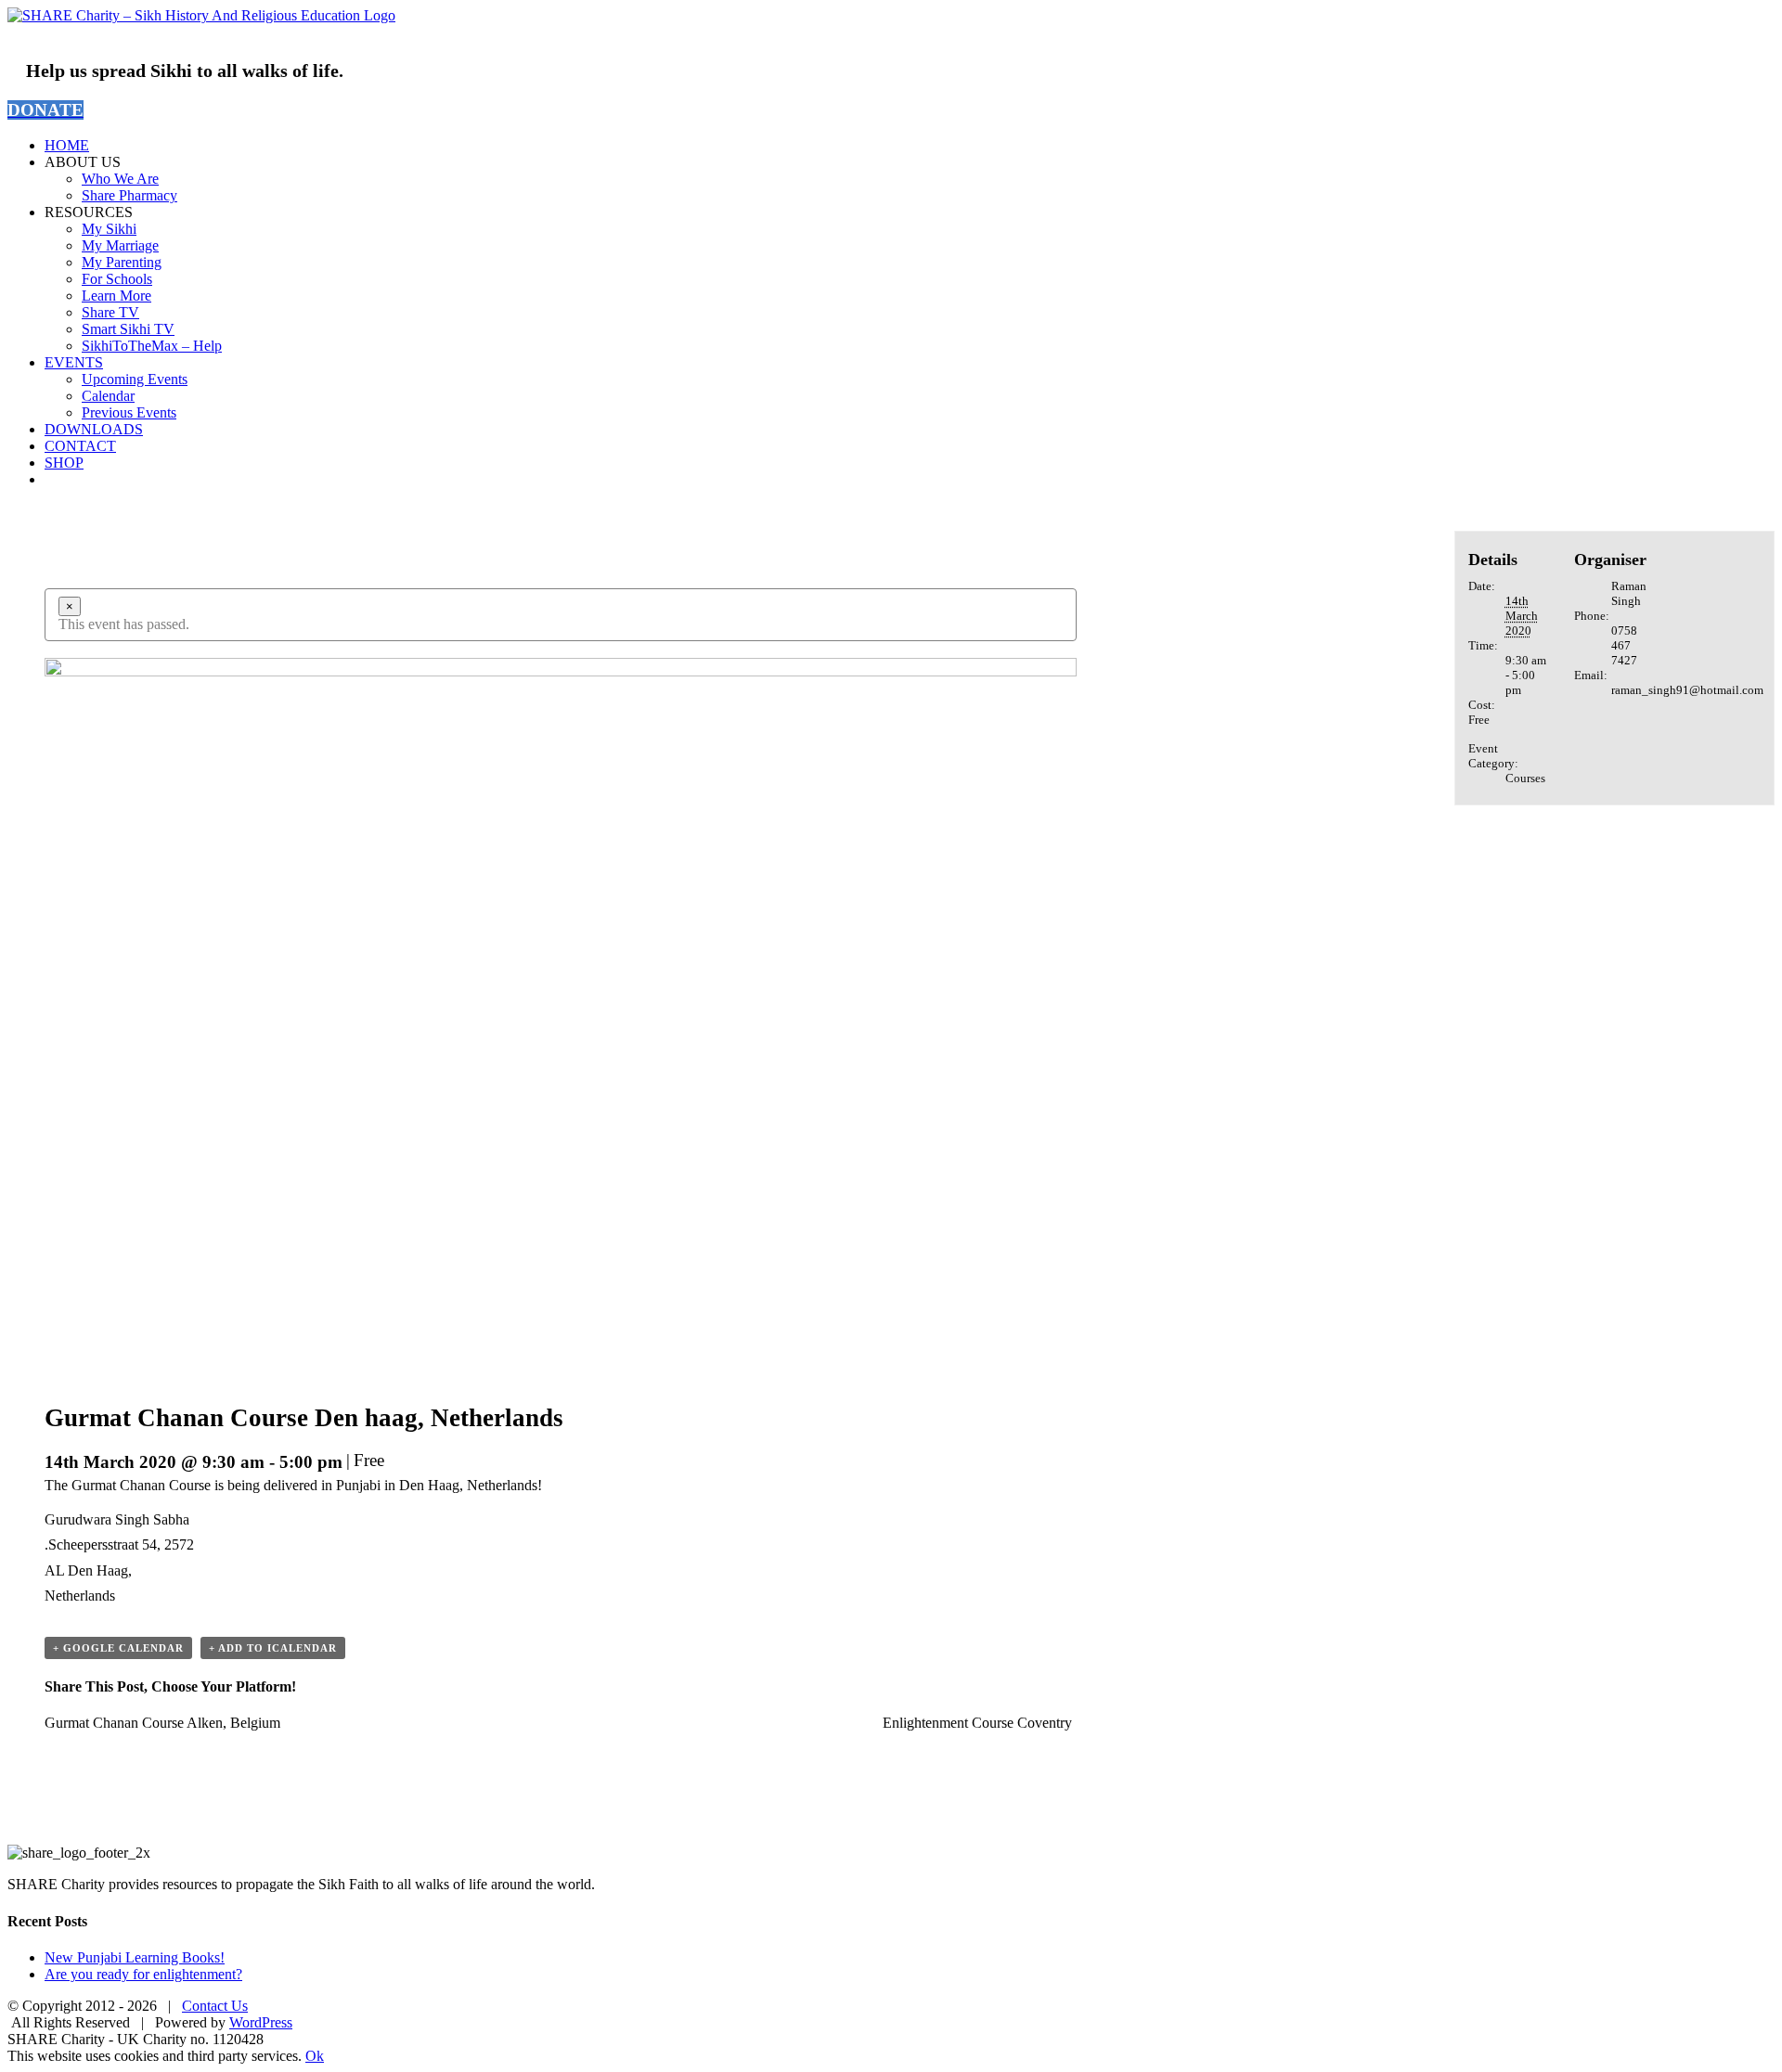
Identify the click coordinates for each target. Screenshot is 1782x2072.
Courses (1525, 778)
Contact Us (215, 2006)
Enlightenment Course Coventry (977, 1723)
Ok (315, 2056)
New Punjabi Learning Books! (135, 1957)
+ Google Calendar (118, 1648)
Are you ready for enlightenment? (143, 1974)
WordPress (261, 2022)
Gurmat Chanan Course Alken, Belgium (162, 1723)
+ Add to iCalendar (273, 1648)
